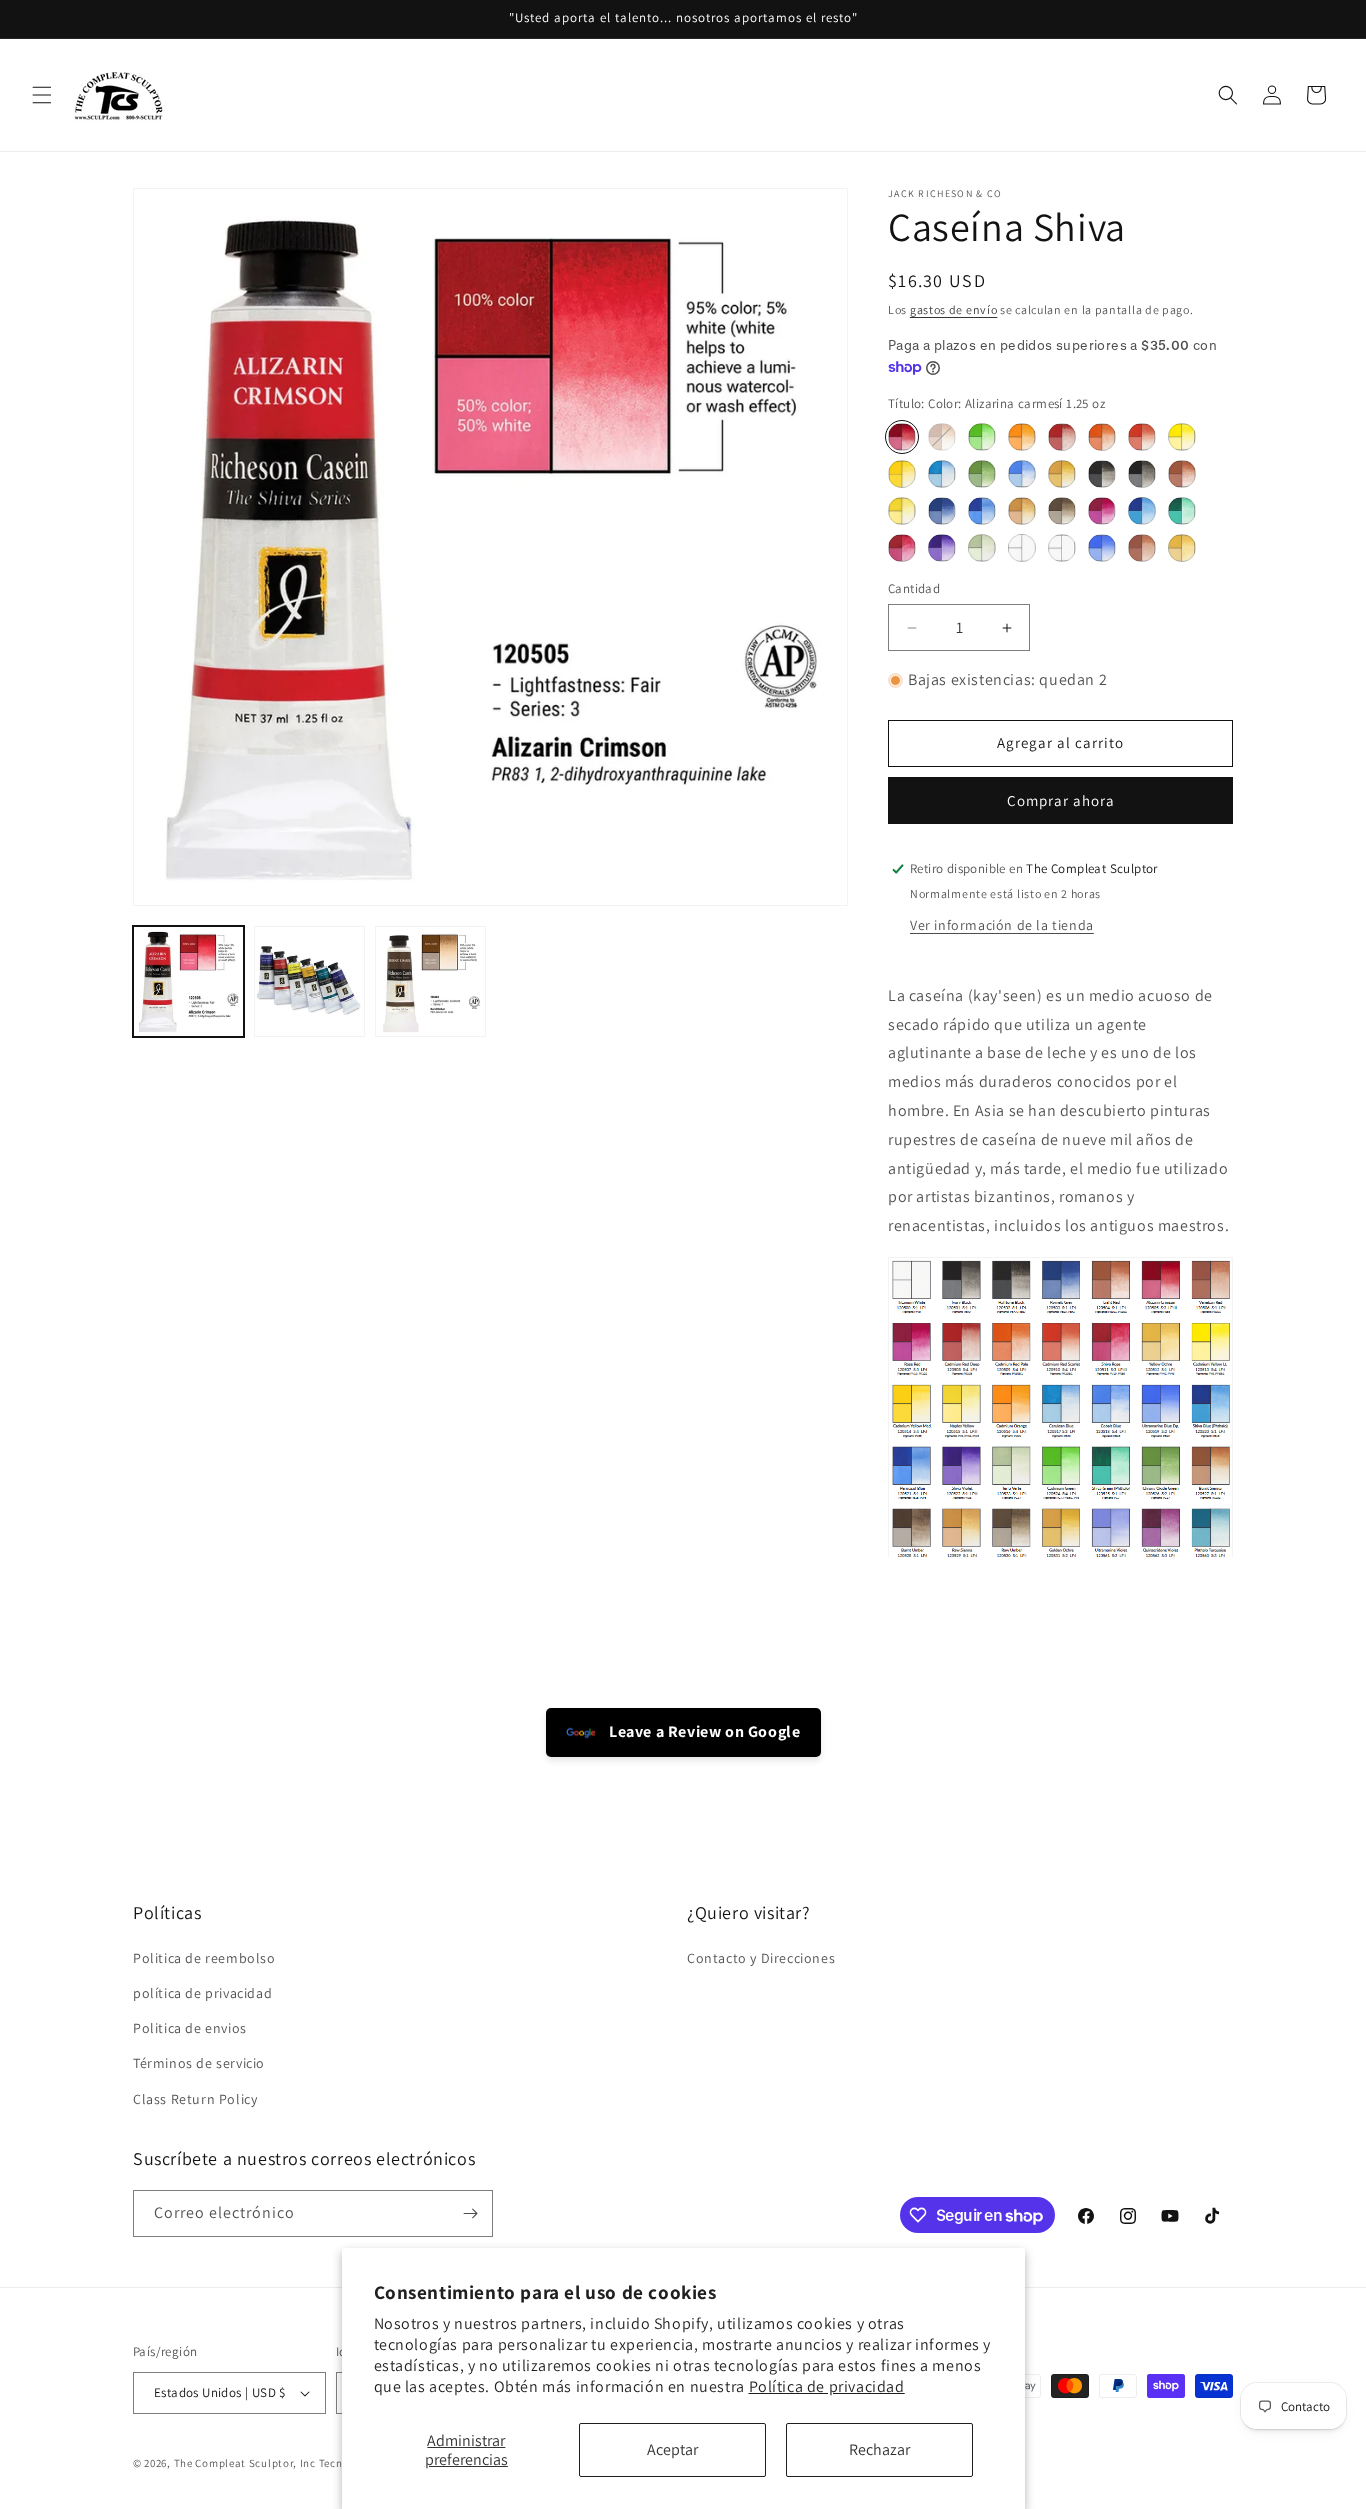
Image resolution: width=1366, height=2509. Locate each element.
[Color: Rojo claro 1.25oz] (1182, 474)
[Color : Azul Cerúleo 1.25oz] (942, 474)
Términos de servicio (199, 2063)
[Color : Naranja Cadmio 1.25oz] (1022, 437)
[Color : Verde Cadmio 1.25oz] (982, 437)
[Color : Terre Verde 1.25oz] (982, 548)
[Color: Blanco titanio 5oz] (1062, 548)
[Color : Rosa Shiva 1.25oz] (902, 548)
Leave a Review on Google (703, 1731)
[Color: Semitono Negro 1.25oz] (1102, 474)
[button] (42, 95)
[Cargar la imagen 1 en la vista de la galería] (188, 981)
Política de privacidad (827, 2386)
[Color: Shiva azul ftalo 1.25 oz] (1142, 511)
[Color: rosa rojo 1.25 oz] (1102, 511)
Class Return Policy (195, 2099)
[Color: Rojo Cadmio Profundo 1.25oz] (1062, 437)
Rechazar (879, 2449)
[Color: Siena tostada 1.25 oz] (942, 437)
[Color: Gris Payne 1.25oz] (942, 511)
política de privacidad (202, 1993)
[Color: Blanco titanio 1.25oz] (1022, 548)
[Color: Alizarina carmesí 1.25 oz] (902, 437)
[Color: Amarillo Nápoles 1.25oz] (902, 511)
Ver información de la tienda (1002, 925)
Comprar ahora (1061, 800)
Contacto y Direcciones (761, 1958)
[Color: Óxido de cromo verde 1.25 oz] (982, 474)
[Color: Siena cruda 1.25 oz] (1022, 511)
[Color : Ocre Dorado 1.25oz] (1062, 474)
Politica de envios (190, 2028)
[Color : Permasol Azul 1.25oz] (982, 511)
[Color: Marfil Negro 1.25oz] (1142, 474)
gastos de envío (954, 309)
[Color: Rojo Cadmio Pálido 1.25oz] (1102, 437)
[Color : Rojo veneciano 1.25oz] (1142, 548)
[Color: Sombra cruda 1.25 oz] (1062, 511)
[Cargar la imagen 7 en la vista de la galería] (430, 981)
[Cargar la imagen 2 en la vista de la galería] (309, 981)
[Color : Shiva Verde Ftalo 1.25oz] (1182, 511)
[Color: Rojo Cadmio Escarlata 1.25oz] (1142, 437)
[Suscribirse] (470, 2213)
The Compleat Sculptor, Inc (245, 2463)
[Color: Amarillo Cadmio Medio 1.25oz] (902, 474)
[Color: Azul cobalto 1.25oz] (1022, 474)
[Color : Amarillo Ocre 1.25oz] (1182, 548)
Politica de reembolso (204, 1958)
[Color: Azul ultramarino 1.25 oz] (1102, 548)
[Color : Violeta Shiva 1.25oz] (942, 548)
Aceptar (672, 2449)
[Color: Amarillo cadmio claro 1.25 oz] (1182, 437)
